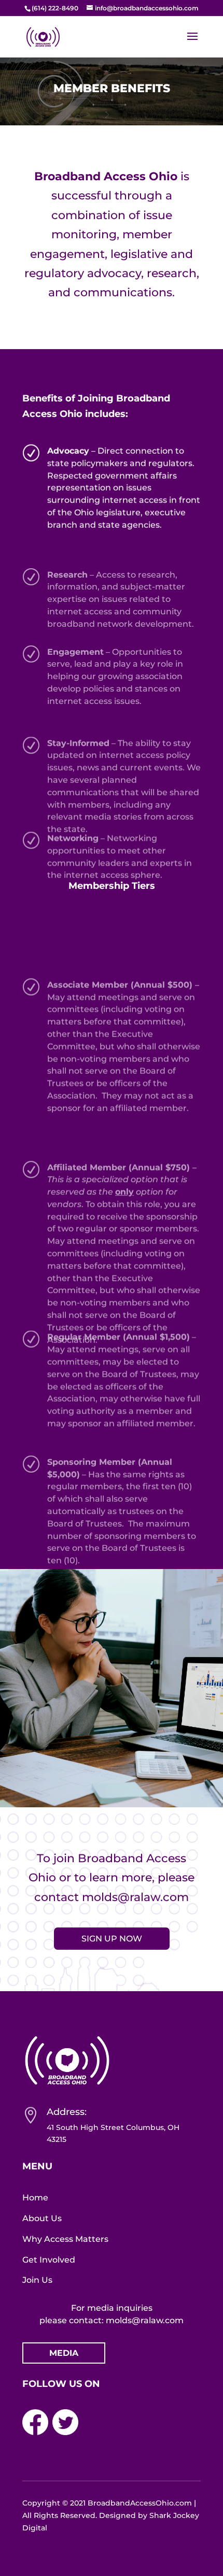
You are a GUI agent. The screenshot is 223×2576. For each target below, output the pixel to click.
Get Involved (49, 2260)
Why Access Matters (65, 2239)
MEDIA (64, 2353)
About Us (42, 2218)
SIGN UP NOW (112, 1939)
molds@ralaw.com (135, 1897)
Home (35, 2198)
